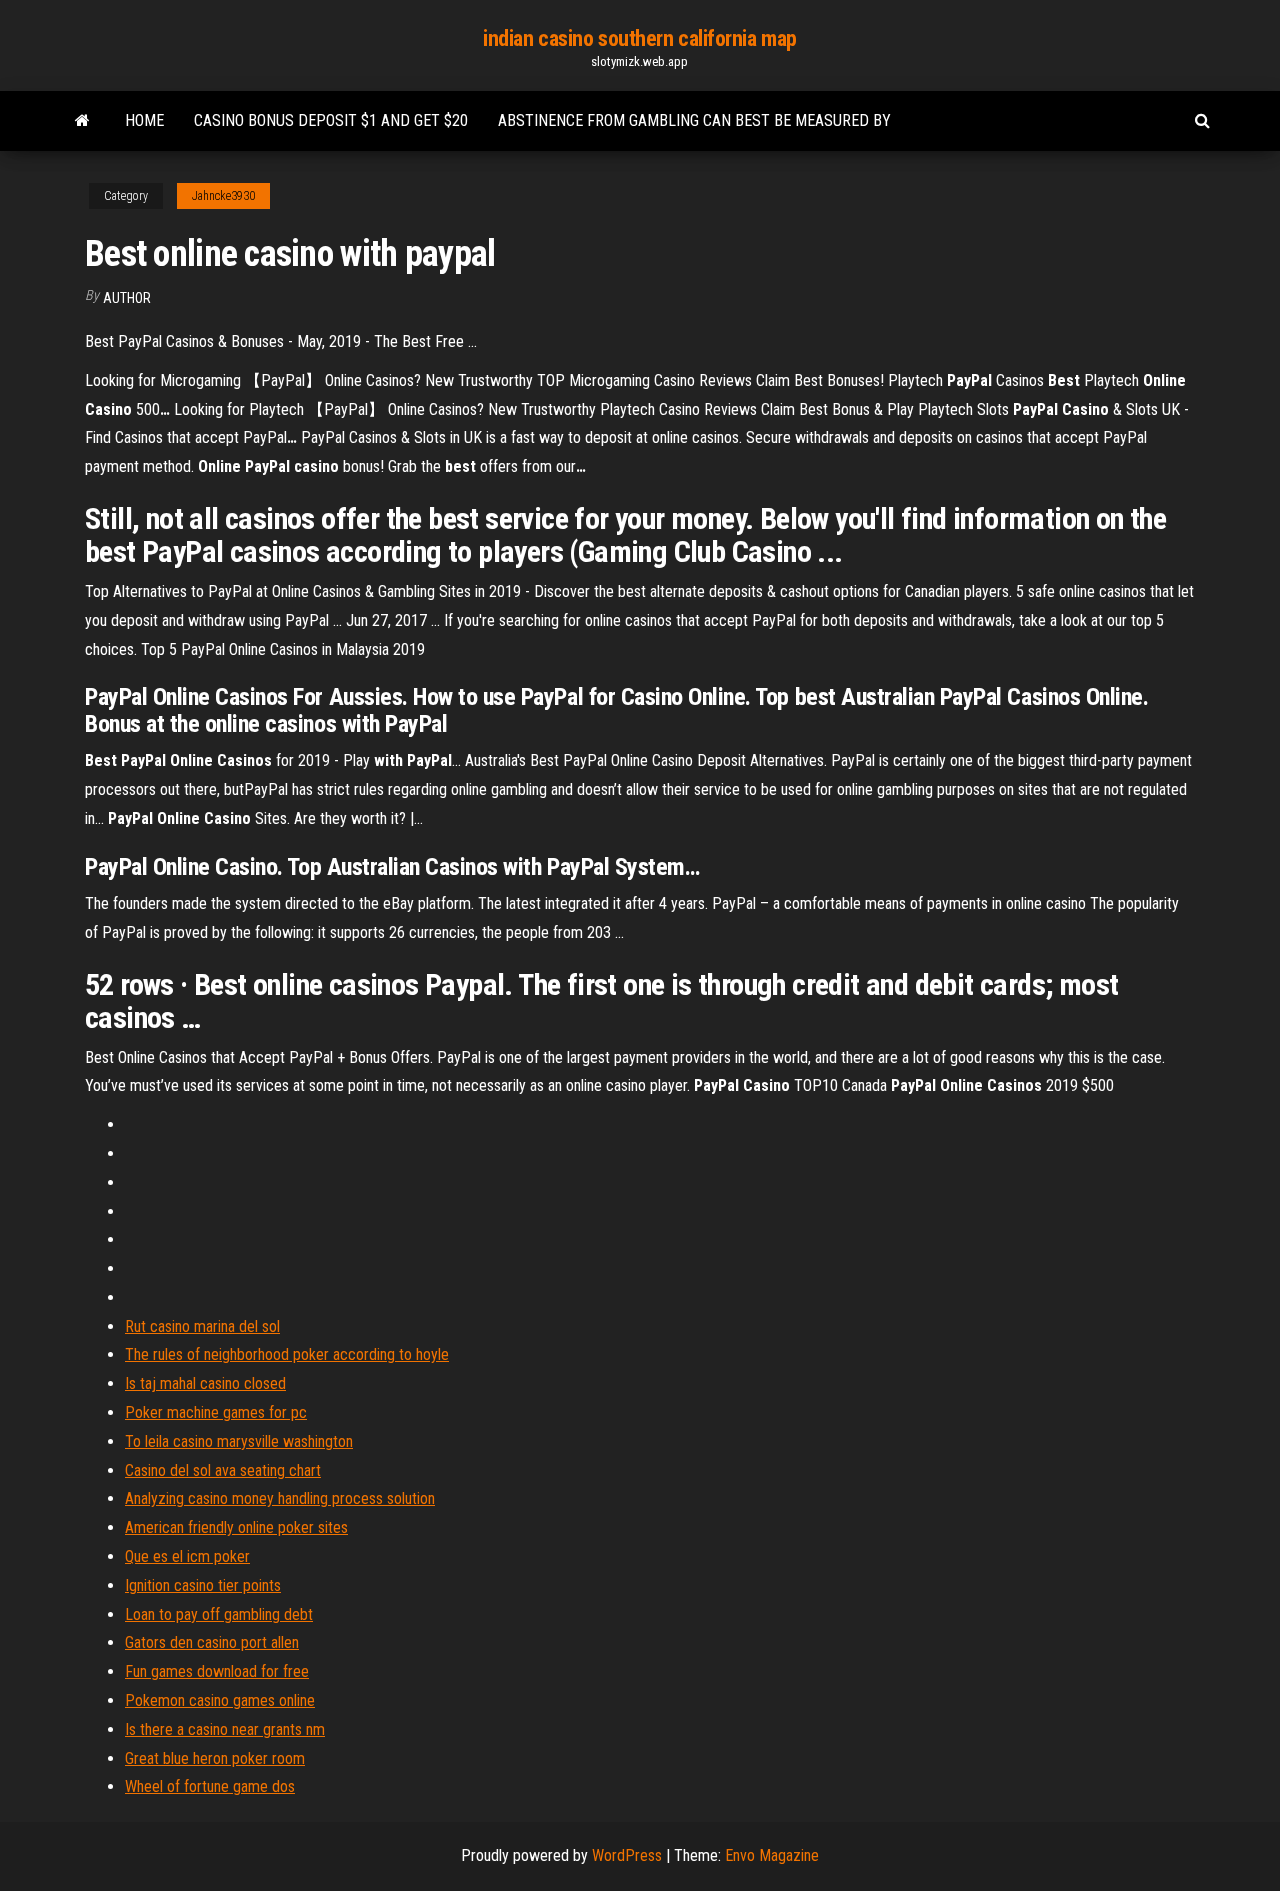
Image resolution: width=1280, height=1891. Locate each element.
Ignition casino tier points (203, 1585)
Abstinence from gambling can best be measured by (694, 120)
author (127, 298)
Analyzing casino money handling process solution (280, 1498)
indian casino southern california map (640, 38)
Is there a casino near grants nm (225, 1729)
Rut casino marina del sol (202, 1326)
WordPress (627, 1855)
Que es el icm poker (187, 1556)
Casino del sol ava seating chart (223, 1470)
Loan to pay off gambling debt (219, 1614)
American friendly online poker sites (236, 1527)
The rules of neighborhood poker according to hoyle (287, 1354)
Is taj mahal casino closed (205, 1383)
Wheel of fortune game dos (210, 1786)
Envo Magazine (772, 1855)
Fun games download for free (217, 1671)
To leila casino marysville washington (239, 1441)
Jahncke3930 (223, 196)
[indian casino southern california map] (82, 121)
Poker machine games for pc (216, 1412)
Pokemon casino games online (220, 1700)
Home (144, 120)
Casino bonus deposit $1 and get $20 (331, 120)
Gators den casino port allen (212, 1642)
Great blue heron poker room (215, 1758)
